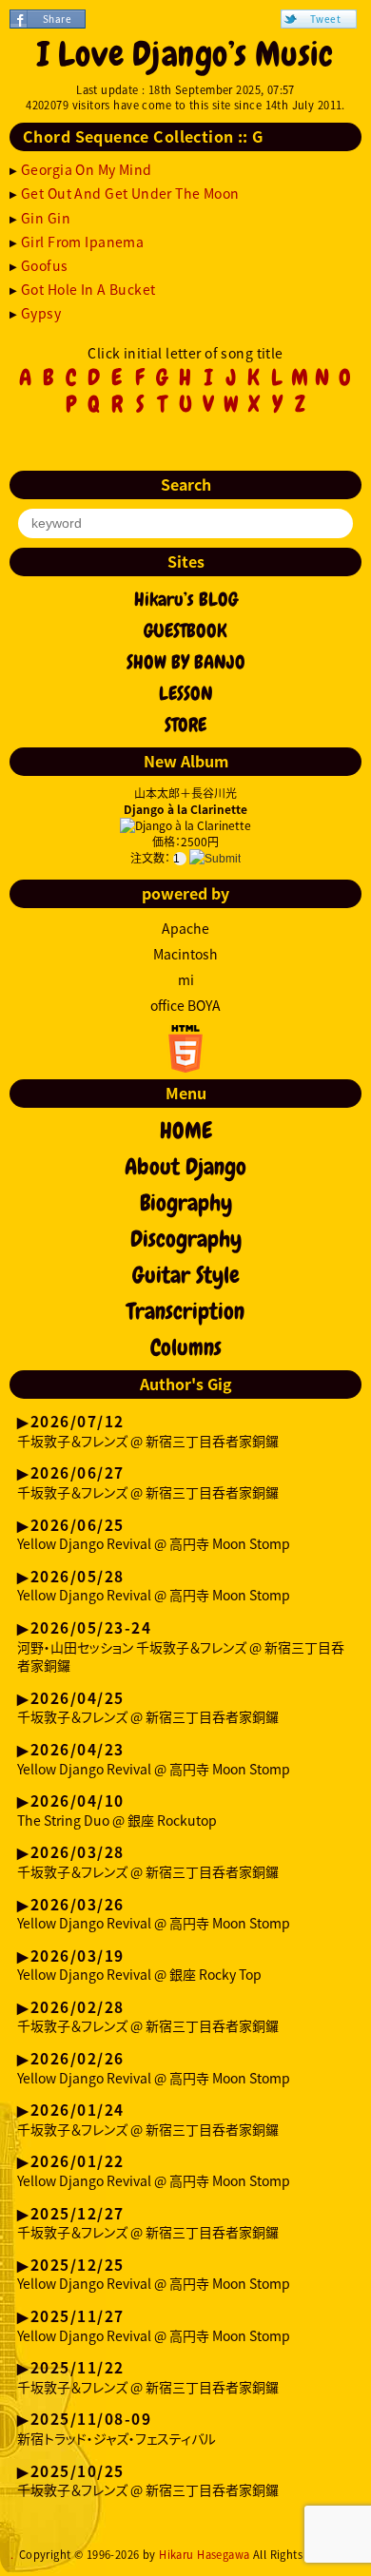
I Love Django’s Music (185, 54)
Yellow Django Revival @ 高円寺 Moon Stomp (154, 1536)
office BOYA (185, 1005)
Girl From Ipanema (82, 242)
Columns (186, 1347)
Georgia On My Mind (87, 169)
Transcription (185, 1311)
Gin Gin (46, 218)
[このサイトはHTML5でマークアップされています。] (185, 1067)
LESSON (186, 693)
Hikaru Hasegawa (204, 2555)
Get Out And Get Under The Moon (130, 193)
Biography (186, 1203)
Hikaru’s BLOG (186, 599)
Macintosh (185, 954)
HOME (186, 1131)
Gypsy (41, 313)
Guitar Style (186, 1275)
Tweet (325, 19)
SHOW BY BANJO (186, 662)
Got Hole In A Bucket (88, 289)
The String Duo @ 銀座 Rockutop (117, 1811)
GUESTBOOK (185, 630)
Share (57, 19)
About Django (185, 1167)
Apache (185, 928)
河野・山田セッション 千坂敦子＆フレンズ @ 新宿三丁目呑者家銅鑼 (181, 1647)
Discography (186, 1239)
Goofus (45, 265)
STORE (185, 725)
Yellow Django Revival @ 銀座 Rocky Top (139, 1966)
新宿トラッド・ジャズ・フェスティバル (117, 2430)
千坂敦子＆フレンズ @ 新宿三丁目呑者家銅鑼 (148, 1432)
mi (186, 979)
